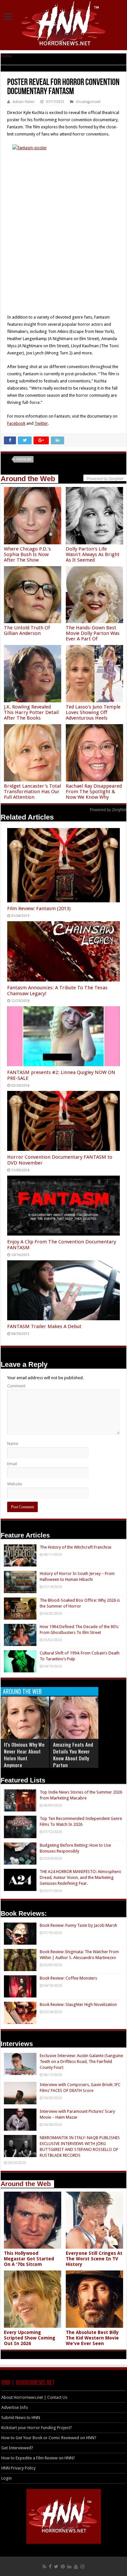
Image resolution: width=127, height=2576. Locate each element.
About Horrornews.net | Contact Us (34, 2397)
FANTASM (24, 459)
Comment (16, 1386)
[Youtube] (76, 2567)
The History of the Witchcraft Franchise (76, 1547)
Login (7, 2478)
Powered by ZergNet (108, 810)
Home (6, 56)
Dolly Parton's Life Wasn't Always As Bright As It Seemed (93, 554)
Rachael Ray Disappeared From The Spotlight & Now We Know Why (94, 792)
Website (15, 1484)
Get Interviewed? (17, 2448)
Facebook (16, 423)
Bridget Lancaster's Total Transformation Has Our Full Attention (32, 792)
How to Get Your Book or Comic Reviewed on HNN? (49, 2438)
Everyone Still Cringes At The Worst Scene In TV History (94, 2259)
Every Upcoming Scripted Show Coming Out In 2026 (30, 2338)
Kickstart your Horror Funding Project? (37, 2428)
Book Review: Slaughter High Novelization (78, 2004)
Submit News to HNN (21, 2418)
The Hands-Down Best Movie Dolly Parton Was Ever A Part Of (93, 633)
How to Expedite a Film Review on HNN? (38, 2458)
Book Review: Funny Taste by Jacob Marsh (78, 1925)
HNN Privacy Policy (18, 2468)
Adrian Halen (24, 102)
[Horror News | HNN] (64, 24)
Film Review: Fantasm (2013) (39, 909)
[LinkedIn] (69, 2567)
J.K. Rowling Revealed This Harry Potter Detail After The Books (31, 712)
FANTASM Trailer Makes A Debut (44, 1326)
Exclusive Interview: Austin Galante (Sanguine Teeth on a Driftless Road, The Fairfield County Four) (81, 2061)
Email (12, 1464)
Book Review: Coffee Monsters (68, 1978)
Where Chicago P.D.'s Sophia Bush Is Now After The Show (27, 554)
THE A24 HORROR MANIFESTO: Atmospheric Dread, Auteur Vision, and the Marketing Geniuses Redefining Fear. (81, 1877)
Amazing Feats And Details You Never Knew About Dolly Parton (73, 1755)
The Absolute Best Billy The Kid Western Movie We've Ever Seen (92, 2338)
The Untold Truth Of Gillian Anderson (27, 630)
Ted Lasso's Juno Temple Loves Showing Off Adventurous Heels (93, 712)
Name (13, 1444)
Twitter (41, 423)
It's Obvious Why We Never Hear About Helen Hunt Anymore (24, 1755)
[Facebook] (50, 2567)
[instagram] (82, 2567)
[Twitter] (56, 2567)
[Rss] (44, 2567)
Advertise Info (15, 2407)
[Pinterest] (63, 2567)
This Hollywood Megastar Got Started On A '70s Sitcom (29, 2259)
